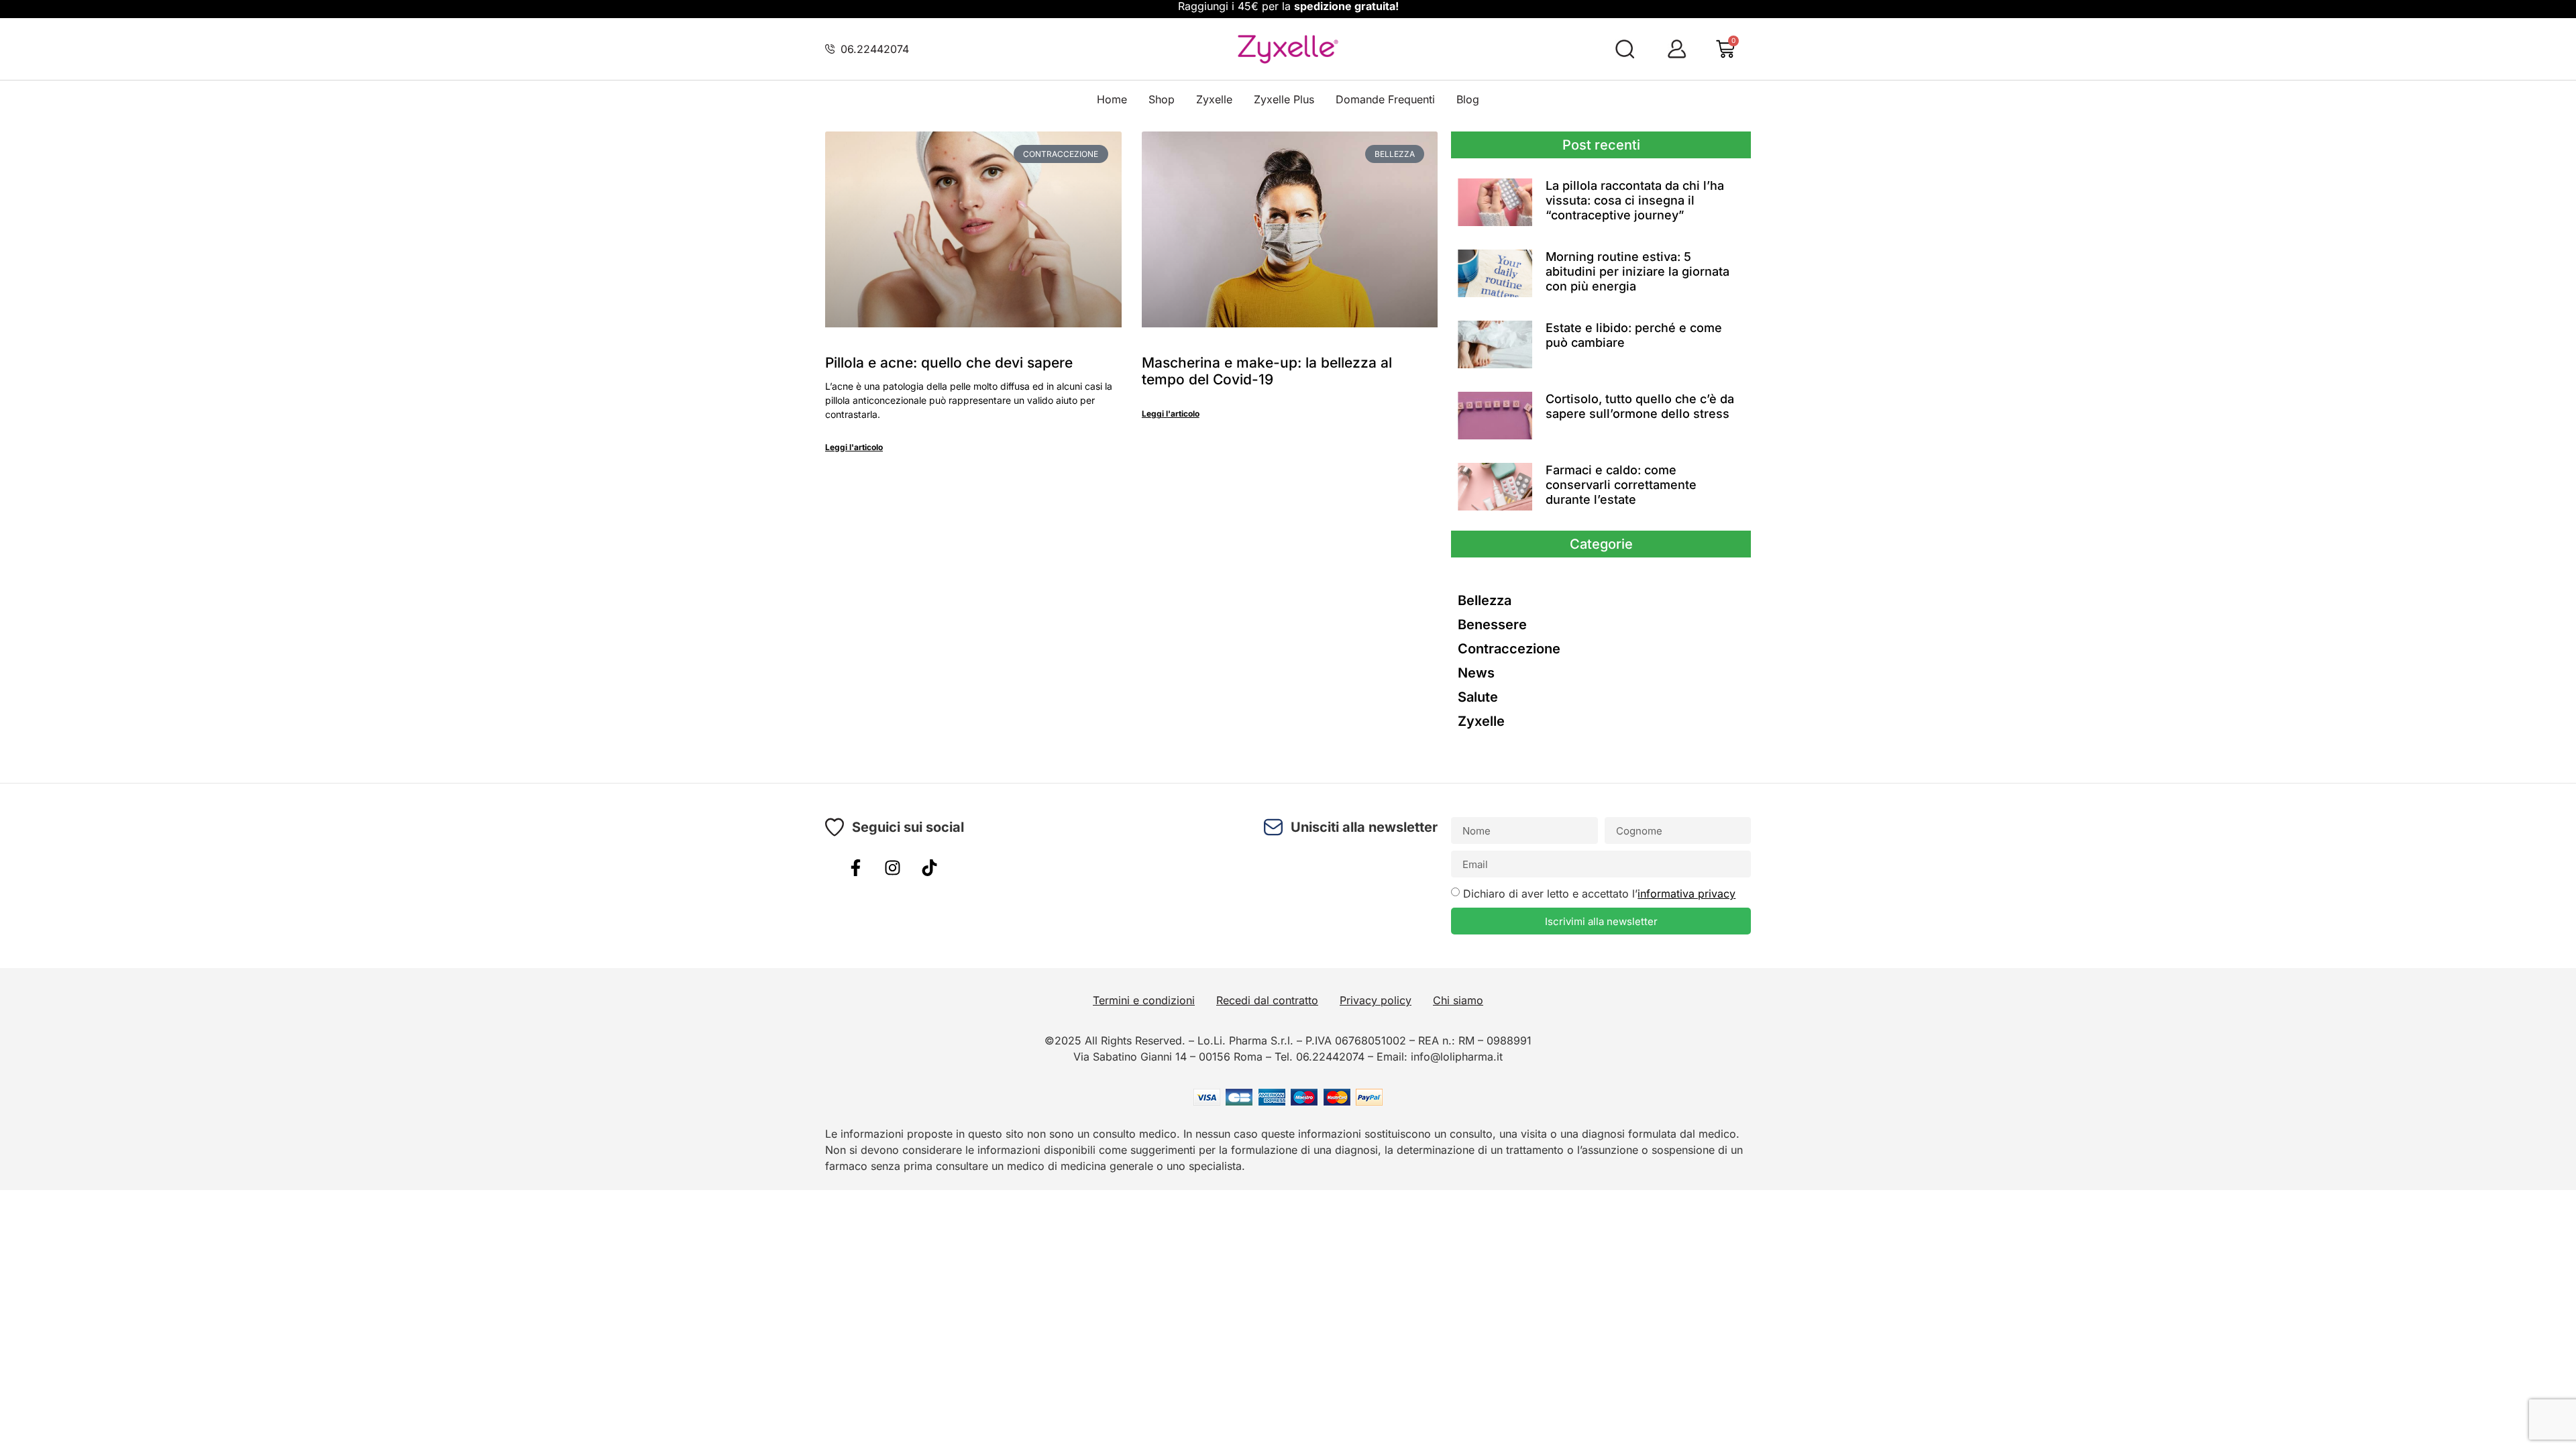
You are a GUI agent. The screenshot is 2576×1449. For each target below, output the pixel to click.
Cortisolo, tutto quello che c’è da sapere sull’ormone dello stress (1640, 406)
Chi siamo (1458, 1000)
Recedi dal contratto (1267, 1000)
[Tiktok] (929, 867)
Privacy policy (1376, 1000)
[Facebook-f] (855, 867)
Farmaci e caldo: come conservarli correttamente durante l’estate (1621, 484)
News (1476, 673)
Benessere (1492, 625)
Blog (1468, 99)
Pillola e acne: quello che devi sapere (949, 363)
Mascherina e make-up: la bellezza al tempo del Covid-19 (1267, 371)
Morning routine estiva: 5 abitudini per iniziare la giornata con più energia (1638, 271)
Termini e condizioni (1144, 1000)
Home (1112, 99)
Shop (1162, 99)
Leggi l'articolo (854, 447)
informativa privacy (1686, 894)
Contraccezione (1509, 649)
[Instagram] (892, 867)
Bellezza (1485, 600)
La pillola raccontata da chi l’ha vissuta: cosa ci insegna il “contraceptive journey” (1635, 200)
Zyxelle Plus (1284, 99)
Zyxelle (1214, 99)
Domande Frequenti (1385, 99)
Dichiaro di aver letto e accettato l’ (1599, 894)
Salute (1478, 697)
